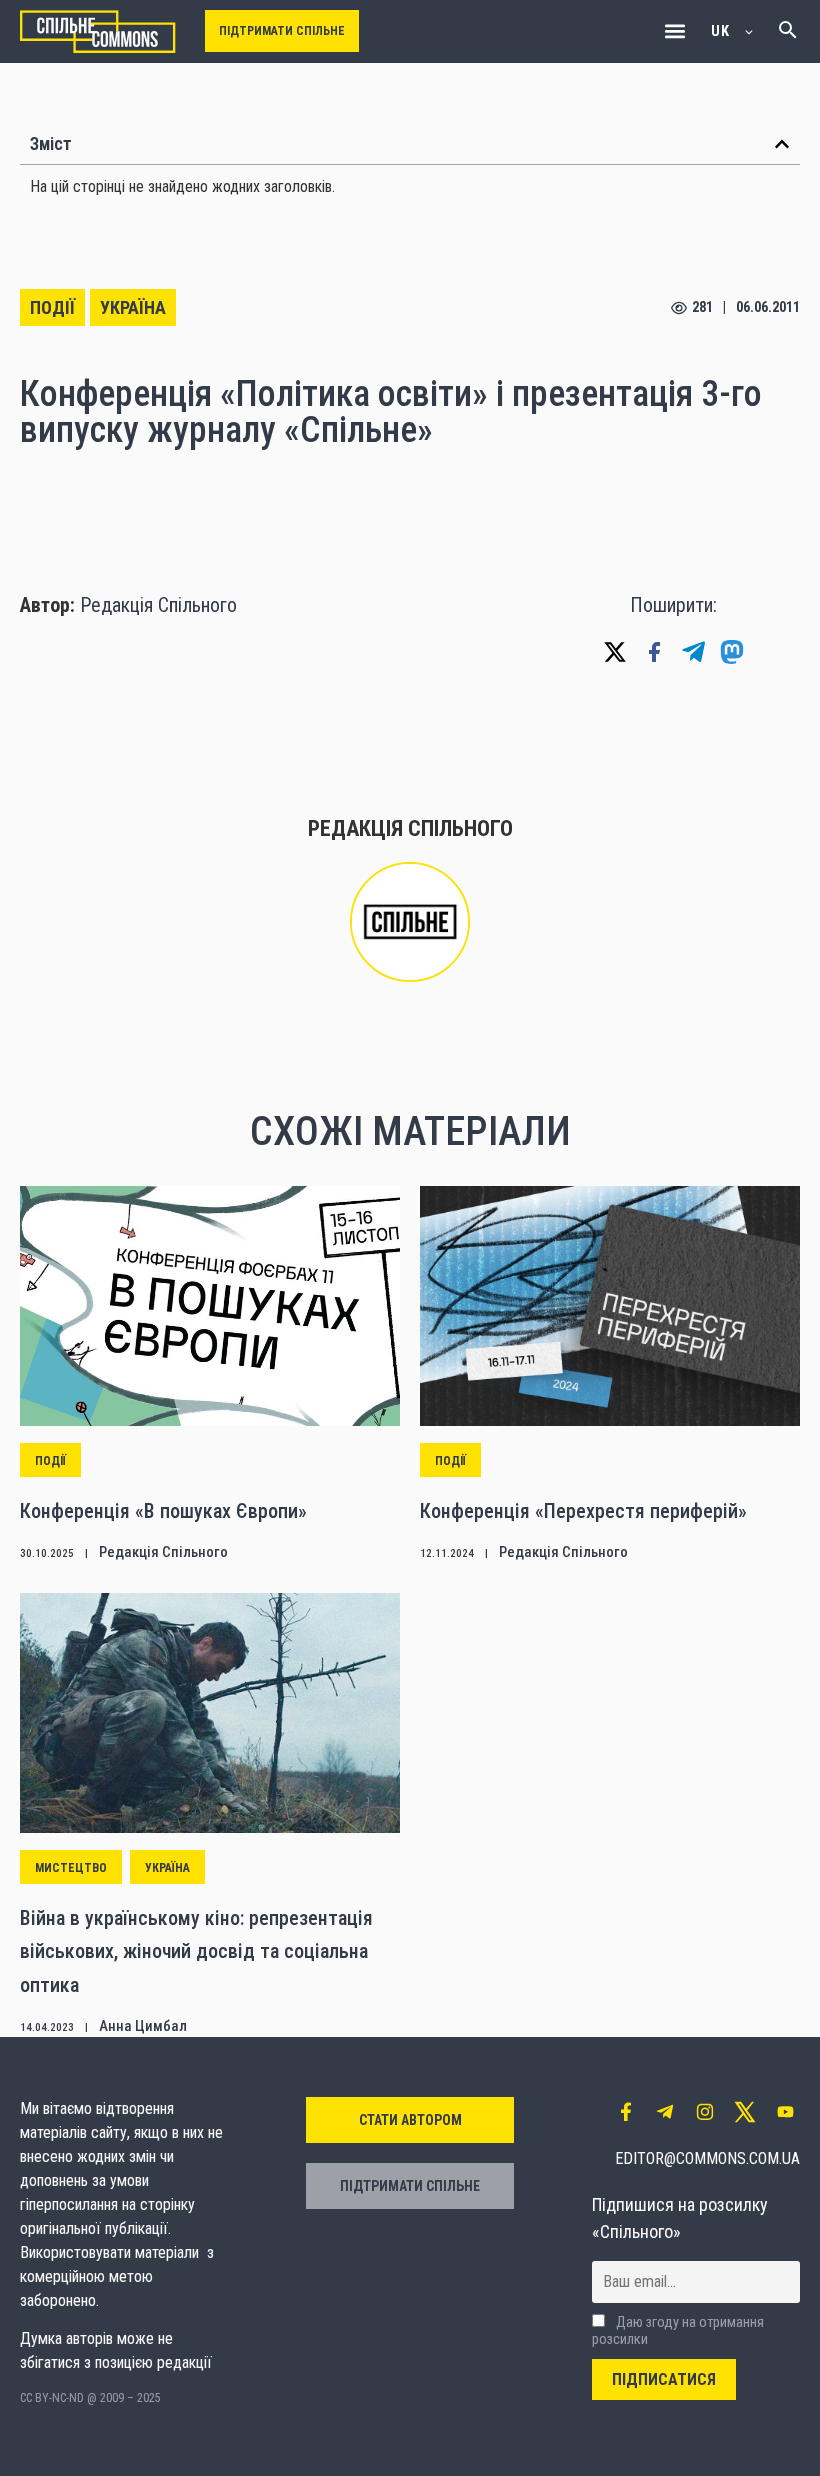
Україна (133, 307)
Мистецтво (71, 1868)
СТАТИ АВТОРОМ (410, 2120)
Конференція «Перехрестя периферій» (583, 1511)
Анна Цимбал (143, 2026)
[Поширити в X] (615, 652)
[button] (674, 31)
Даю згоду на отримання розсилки (678, 2331)
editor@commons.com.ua (707, 2158)
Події (52, 307)
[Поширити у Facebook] (654, 652)
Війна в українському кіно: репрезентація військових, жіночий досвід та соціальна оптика (196, 1951)
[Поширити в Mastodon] (732, 652)
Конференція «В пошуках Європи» (163, 1511)
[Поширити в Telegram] (693, 652)
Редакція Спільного (158, 605)
